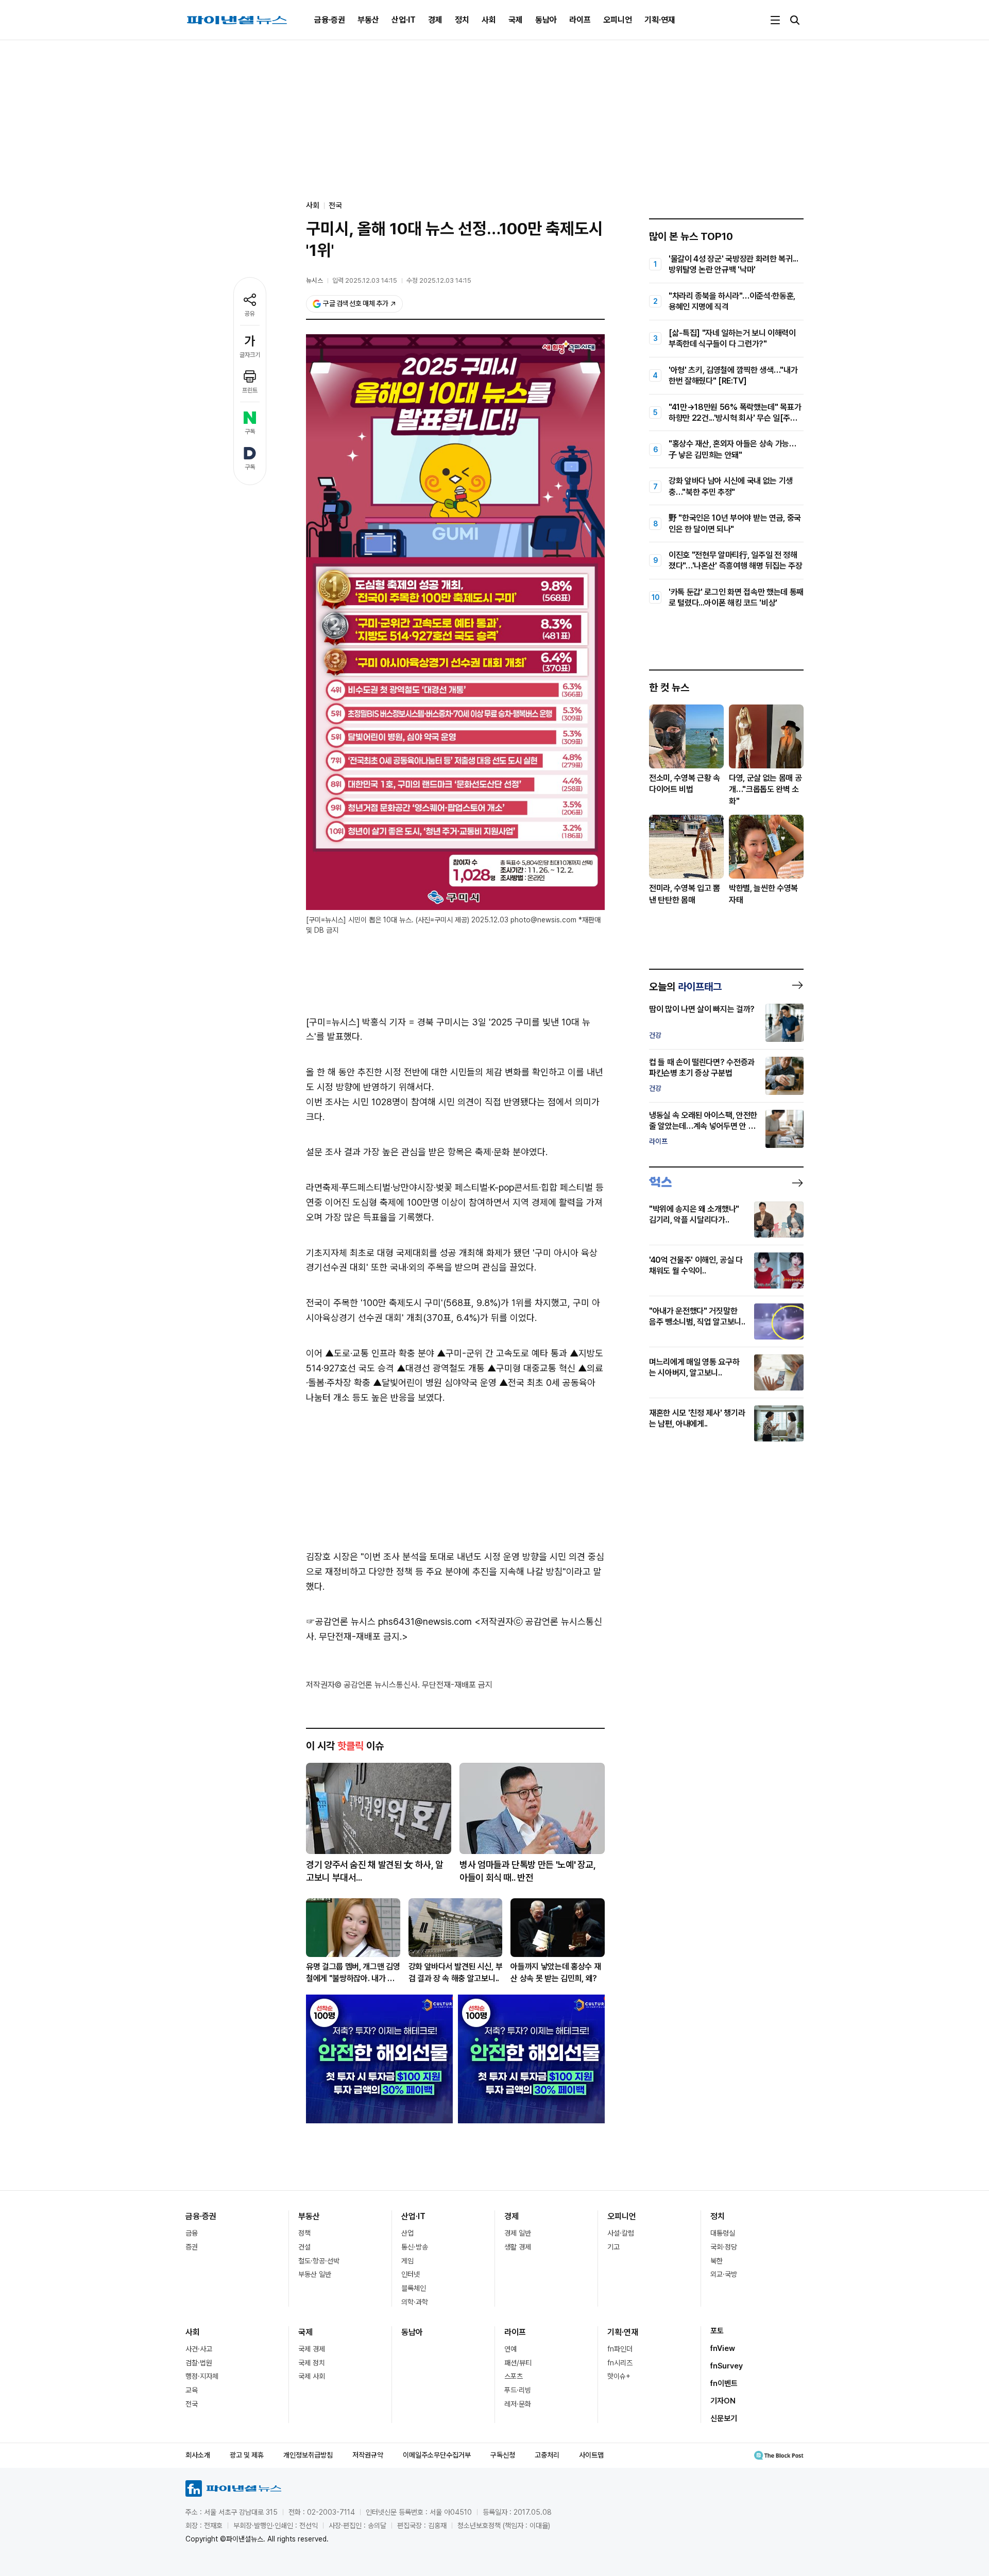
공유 (250, 314)
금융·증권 (330, 20)
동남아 (546, 20)
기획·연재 (660, 20)
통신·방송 (415, 2247)
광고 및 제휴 (247, 2455)
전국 (335, 205)
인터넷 (411, 2274)
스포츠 (514, 2376)
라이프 (580, 20)
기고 (613, 2247)
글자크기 (250, 355)
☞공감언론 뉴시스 (341, 1621)
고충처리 (547, 2455)
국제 (516, 20)
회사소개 (198, 2455)
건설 (304, 2247)
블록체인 (414, 2288)
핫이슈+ (619, 2376)
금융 (192, 2233)
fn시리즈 (620, 2363)
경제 (435, 20)
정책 (304, 2233)
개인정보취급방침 (308, 2455)
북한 (717, 2261)
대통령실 (723, 2233)
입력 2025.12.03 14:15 (365, 280)
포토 (717, 2331)
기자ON (723, 2401)
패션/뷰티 (518, 2363)
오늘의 (685, 987)
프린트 (250, 390)
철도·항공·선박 (319, 2261)
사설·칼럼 (621, 2233)
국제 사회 (312, 2376)
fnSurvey (727, 2366)
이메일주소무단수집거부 (437, 2455)
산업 (407, 2233)
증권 (192, 2247)
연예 (510, 2349)
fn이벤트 (724, 2383)
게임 (407, 2261)
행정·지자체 (202, 2376)
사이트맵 (591, 2455)
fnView (723, 2348)
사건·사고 (199, 2349)
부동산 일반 (315, 2274)
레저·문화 (518, 2404)
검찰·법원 (199, 2363)
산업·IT (404, 20)
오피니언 (618, 20)
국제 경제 (312, 2349)
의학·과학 (415, 2302)
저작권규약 (368, 2455)
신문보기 (724, 2418)
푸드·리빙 (518, 2390)
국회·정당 (724, 2247)
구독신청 (503, 2455)
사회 (489, 20)
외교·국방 (724, 2274)
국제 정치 (312, 2363)
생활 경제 (518, 2247)
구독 (250, 432)
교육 (192, 2390)
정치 (462, 20)
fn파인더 (620, 2349)
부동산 (368, 20)
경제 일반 (518, 2233)
